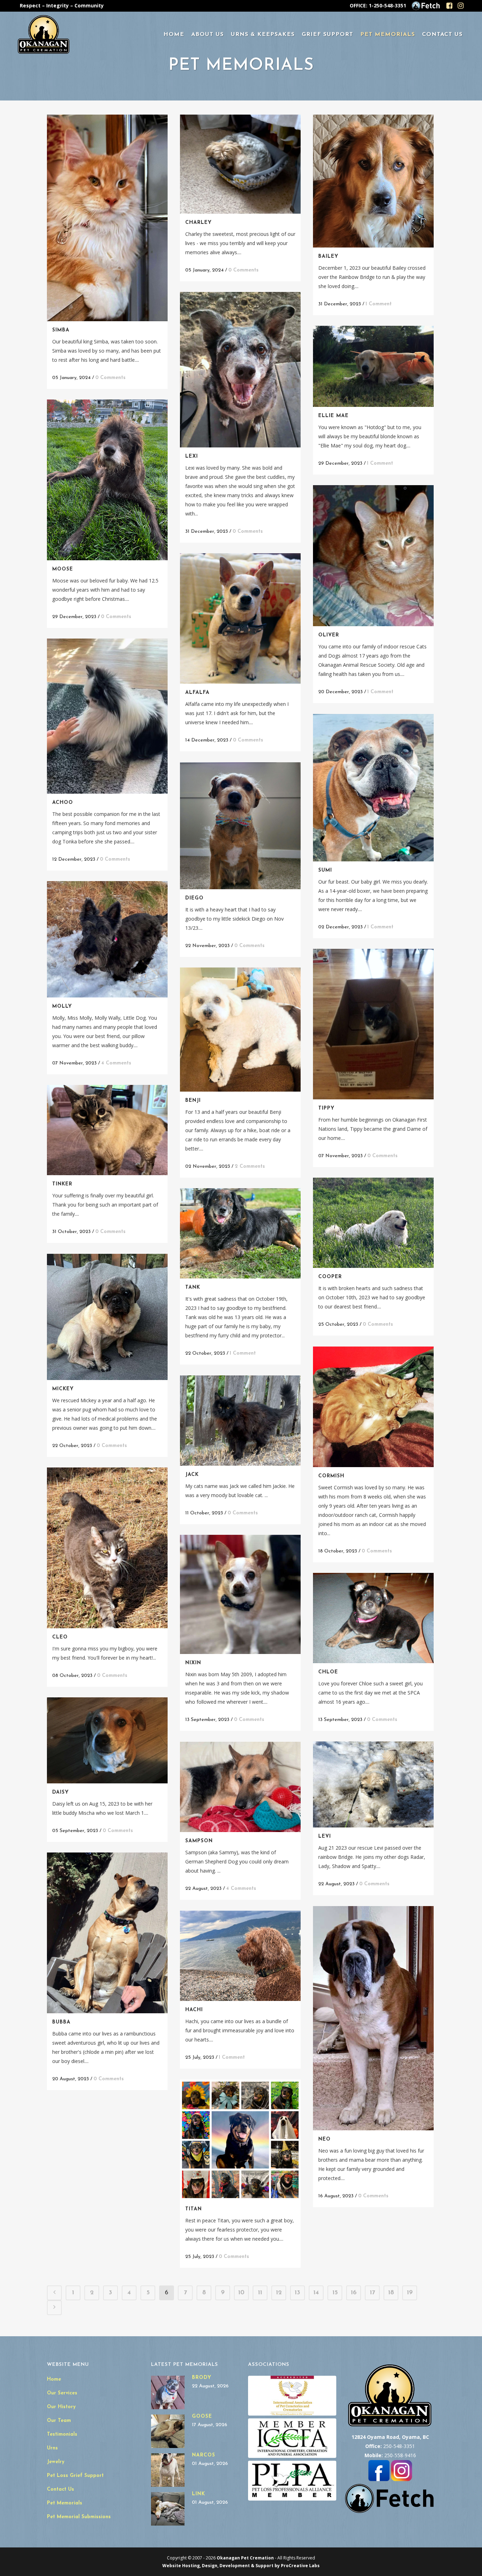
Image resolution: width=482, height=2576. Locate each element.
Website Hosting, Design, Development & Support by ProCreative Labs (241, 2566)
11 (260, 2293)
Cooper (330, 1277)
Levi (325, 1836)
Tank (193, 1287)
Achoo (63, 803)
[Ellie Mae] (373, 366)
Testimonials (62, 2434)
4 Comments (116, 1063)
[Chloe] (373, 1618)
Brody (202, 2378)
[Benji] (240, 1030)
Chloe (328, 1672)
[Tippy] (373, 1024)
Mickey (63, 1389)
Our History (61, 2407)
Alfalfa (197, 693)
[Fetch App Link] (426, 9)
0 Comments (110, 378)
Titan (194, 2209)
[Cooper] (373, 1223)
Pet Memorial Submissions (79, 2517)
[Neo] (373, 2018)
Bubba (61, 2022)
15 (335, 2293)
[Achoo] (107, 716)
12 (279, 2293)
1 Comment (379, 304)
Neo (324, 2139)
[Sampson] (240, 1787)
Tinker (62, 1184)
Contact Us (61, 2489)
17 (372, 2293)
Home (54, 2379)
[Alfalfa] (240, 618)
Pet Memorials (65, 2503)
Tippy (326, 1108)
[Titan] (240, 2140)
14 (316, 2293)
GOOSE (202, 2416)
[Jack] (240, 1421)
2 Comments (250, 1167)
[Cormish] (373, 1407)
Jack (192, 1475)
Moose (63, 569)
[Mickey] (107, 1317)
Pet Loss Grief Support (75, 2476)
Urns (52, 2448)
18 (391, 2293)
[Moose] (107, 480)
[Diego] (240, 826)
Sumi (325, 870)
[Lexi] (240, 370)
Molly (62, 1006)
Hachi (194, 2010)
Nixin (193, 1663)
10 (241, 2293)
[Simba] (107, 218)
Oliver (329, 635)
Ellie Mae (333, 416)
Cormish (331, 1476)
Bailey (328, 257)
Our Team (59, 2421)
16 (354, 2293)
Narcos (204, 2455)
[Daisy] (107, 1740)
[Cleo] (107, 1548)
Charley (198, 223)
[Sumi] (373, 788)
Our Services (62, 2393)
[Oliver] (373, 556)
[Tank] (240, 1234)
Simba (61, 330)
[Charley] (240, 164)
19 (410, 2293)
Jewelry (56, 2462)
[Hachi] (240, 1956)
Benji (193, 1101)
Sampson (199, 1841)
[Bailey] (373, 181)
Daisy (61, 1792)
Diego (194, 898)
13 (297, 2293)
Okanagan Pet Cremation (245, 2558)
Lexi (192, 456)
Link (198, 2494)
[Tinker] (107, 1130)
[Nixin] (240, 1595)
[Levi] (373, 1785)
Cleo (60, 1637)
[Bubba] (107, 1933)
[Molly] (107, 939)
